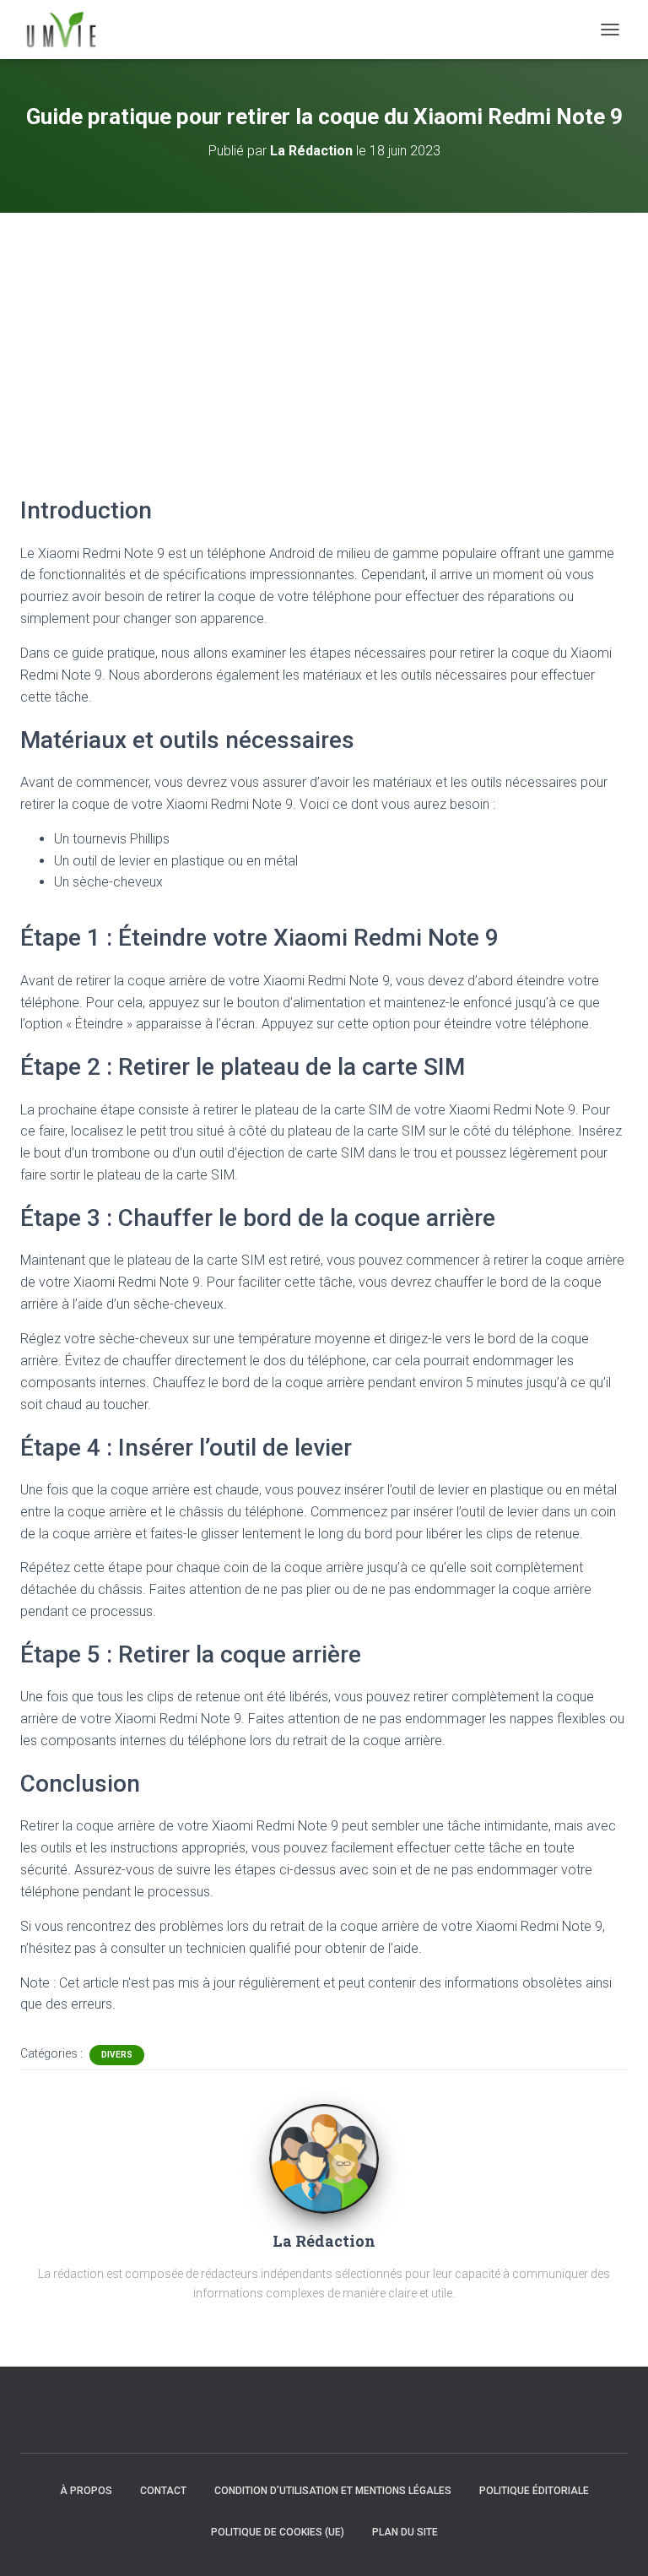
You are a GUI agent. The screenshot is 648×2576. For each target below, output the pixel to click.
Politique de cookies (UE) (278, 2532)
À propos (86, 2491)
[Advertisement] (324, 339)
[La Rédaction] (324, 2158)
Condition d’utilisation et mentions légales (333, 2491)
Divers (117, 2055)
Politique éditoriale (534, 2491)
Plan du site (405, 2532)
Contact (163, 2491)
